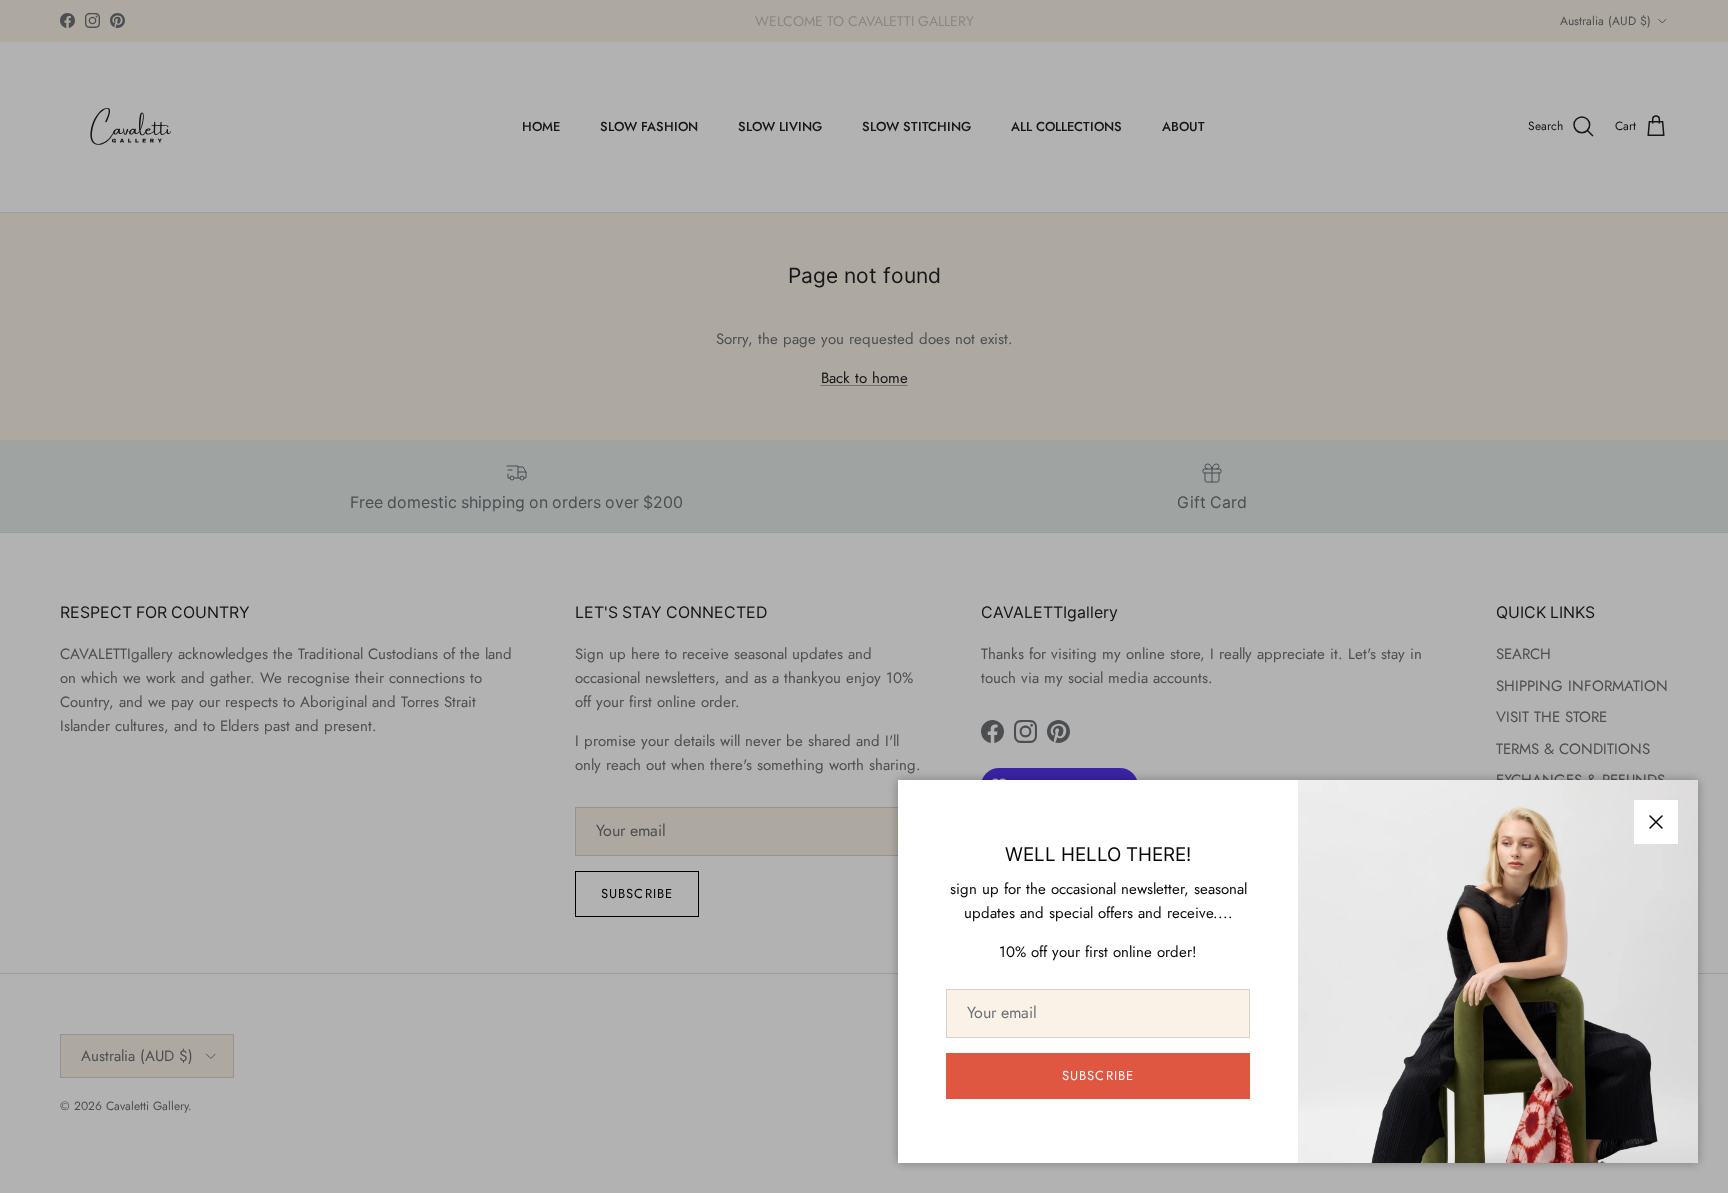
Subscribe (1097, 1075)
